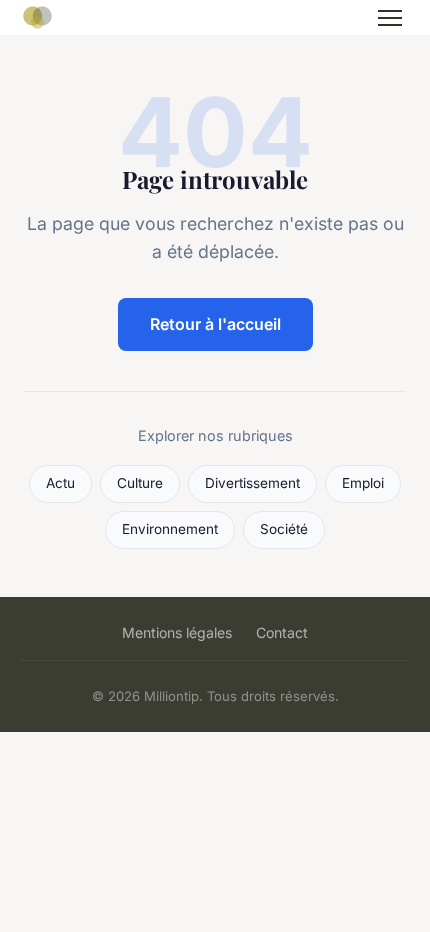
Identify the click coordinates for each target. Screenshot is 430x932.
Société (284, 529)
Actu (60, 483)
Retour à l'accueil (215, 324)
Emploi (363, 483)
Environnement (170, 529)
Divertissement (252, 483)
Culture (140, 483)
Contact (282, 632)
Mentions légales (177, 632)
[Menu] (390, 18)
